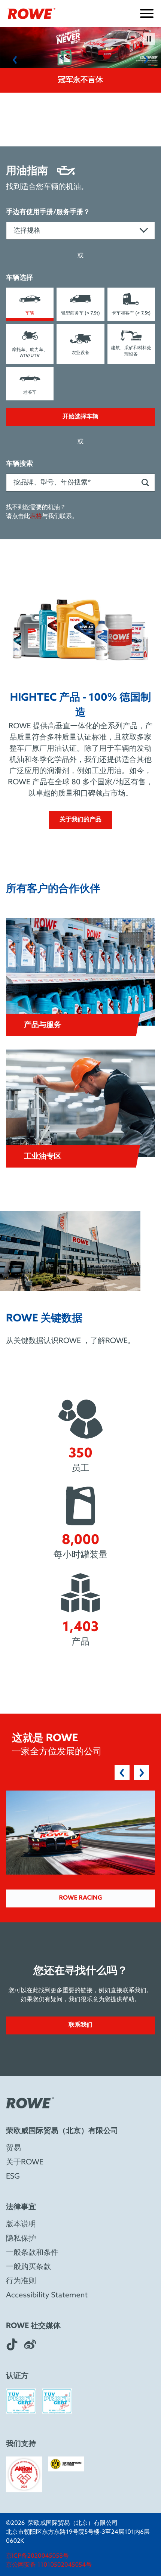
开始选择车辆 (80, 417)
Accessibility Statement (47, 2296)
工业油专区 (43, 1157)
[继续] (146, 60)
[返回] (15, 60)
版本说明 (21, 2225)
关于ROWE (25, 2163)
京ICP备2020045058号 (37, 2556)
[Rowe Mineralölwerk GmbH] (31, 13)
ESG (13, 2177)
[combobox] (80, 231)
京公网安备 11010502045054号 (49, 2565)
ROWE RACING (81, 1898)
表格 (36, 517)
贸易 (13, 2148)
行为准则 (21, 2281)
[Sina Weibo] (30, 2344)
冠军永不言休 (80, 80)
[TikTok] (12, 2344)
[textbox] (80, 231)
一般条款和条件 (32, 2253)
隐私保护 (21, 2239)
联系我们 (80, 2025)
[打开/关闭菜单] (147, 13)
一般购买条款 (28, 2267)
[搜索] (145, 483)
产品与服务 (43, 1025)
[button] (80, 1833)
